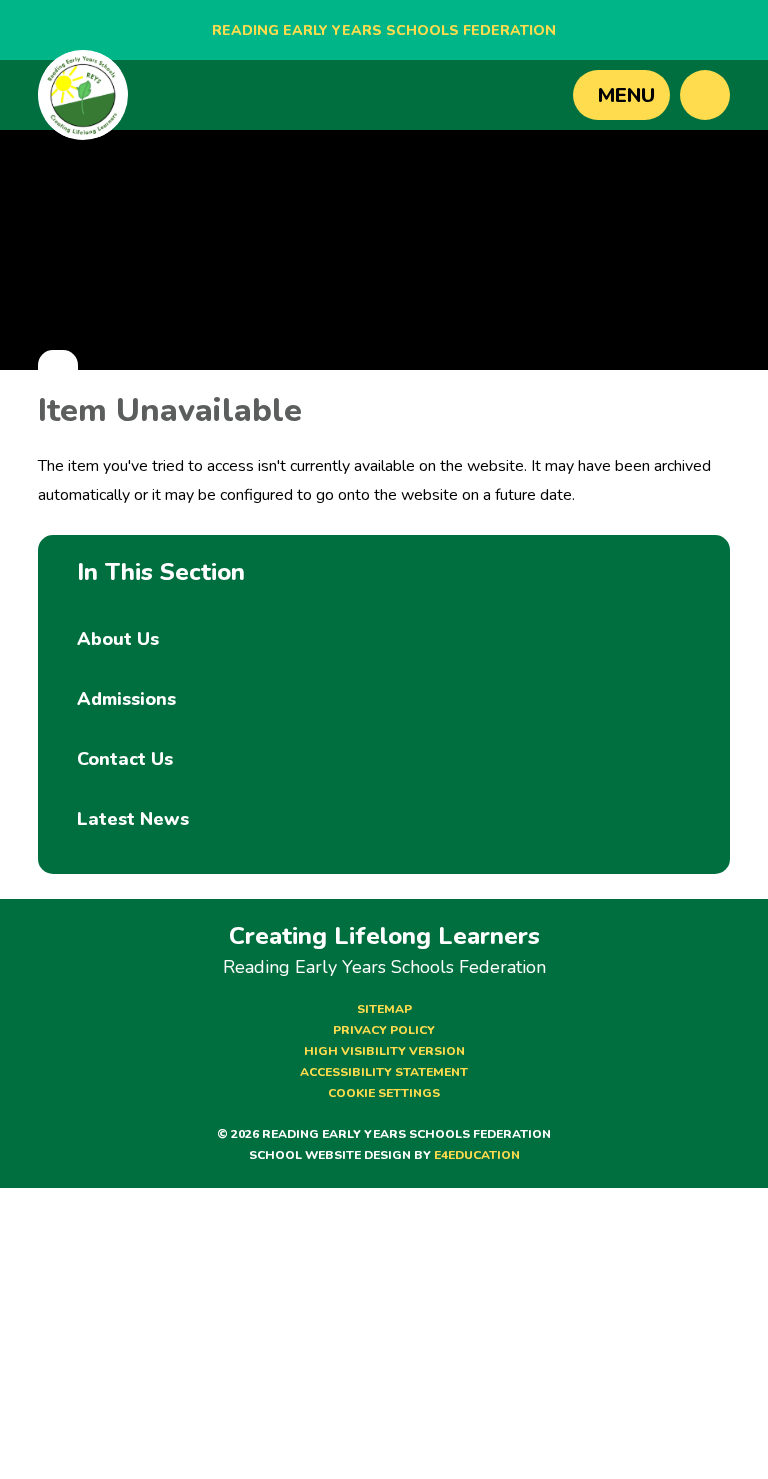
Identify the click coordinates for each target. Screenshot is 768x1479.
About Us (118, 639)
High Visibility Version (384, 1051)
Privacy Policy (384, 1030)
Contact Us (125, 759)
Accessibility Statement (384, 1072)
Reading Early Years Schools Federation (384, 30)
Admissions (126, 699)
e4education (477, 1155)
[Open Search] (705, 95)
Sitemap (384, 1009)
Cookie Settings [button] (384, 1093)
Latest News (133, 819)
